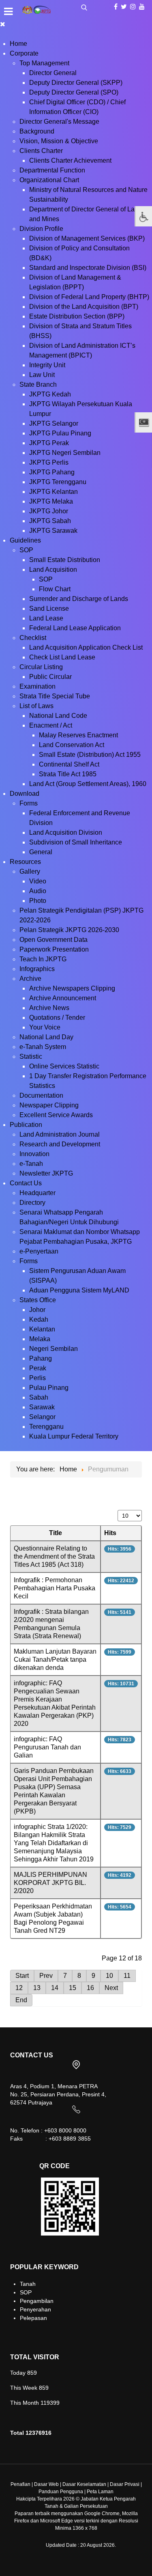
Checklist (33, 638)
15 (73, 1988)
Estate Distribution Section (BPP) (77, 316)
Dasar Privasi (125, 2484)
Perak (38, 1368)
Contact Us (26, 1183)
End (21, 2000)
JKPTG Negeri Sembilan (65, 453)
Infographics (37, 969)
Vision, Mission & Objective (59, 141)
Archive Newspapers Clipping (72, 988)
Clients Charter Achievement (70, 160)
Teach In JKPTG (43, 959)
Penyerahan (35, 2309)
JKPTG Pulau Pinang (60, 433)
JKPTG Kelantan (54, 492)
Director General (53, 73)
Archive (30, 979)
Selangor (42, 1417)
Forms (29, 803)
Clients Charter (41, 151)
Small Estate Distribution (65, 560)
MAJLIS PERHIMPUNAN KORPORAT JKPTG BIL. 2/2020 (50, 1883)
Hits (110, 1533)
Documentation (41, 1095)
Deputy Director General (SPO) (74, 92)
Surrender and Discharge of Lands (79, 599)
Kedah (39, 1319)
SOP (26, 550)
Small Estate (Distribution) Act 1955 (90, 755)
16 (90, 1988)
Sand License (49, 608)
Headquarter (37, 1193)
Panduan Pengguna (61, 2492)
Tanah (28, 2284)
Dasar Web (46, 2484)
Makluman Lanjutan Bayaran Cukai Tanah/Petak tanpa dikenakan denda (55, 1660)
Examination (37, 686)
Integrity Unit (47, 365)
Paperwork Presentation (54, 949)
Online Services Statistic (64, 1066)
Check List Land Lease (62, 657)
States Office (38, 1300)
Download (25, 794)
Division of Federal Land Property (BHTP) (89, 297)
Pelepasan (33, 2318)
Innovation (34, 1154)
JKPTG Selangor (54, 423)
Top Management (44, 63)
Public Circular (50, 677)
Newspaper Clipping (49, 1105)
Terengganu (46, 1427)
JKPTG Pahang (52, 472)
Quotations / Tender (57, 1018)
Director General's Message (59, 122)
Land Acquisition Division (66, 832)
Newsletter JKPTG (46, 1173)
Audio (38, 891)
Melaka (40, 1339)
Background (37, 131)
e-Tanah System (43, 1047)
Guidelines (25, 540)
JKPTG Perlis (49, 462)
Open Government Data (54, 940)
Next (111, 1988)
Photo (38, 901)
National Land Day (46, 1037)
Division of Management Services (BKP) (87, 238)
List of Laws (36, 706)
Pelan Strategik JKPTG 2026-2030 (69, 930)
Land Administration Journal (60, 1134)
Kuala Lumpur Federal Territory (74, 1436)
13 (37, 1988)
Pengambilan (37, 2301)
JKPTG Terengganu (58, 482)
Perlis (37, 1378)
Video (38, 881)
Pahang (41, 1358)
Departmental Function (52, 170)
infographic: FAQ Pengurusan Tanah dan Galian (47, 1747)
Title (56, 1533)
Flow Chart (55, 589)
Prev (46, 1976)
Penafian (20, 2484)
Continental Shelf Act (69, 764)
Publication (26, 1125)
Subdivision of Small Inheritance (76, 842)
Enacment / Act (51, 725)
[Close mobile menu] (3, 24)
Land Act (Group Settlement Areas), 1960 (88, 784)
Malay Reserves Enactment (78, 735)
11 (127, 1976)
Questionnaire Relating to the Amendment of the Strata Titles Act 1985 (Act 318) (54, 1556)
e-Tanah (31, 1164)
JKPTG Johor (49, 511)
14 (55, 1988)
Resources (25, 862)
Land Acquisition (53, 570)
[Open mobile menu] (8, 11)
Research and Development (60, 1144)
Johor (37, 1310)
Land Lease (46, 618)
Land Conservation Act (72, 745)
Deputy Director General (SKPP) (76, 83)
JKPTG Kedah (50, 394)
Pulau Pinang (49, 1388)
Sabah (39, 1397)
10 (109, 1976)
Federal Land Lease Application (75, 628)
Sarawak (42, 1407)
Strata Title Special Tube (55, 696)
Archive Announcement (63, 998)
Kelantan (42, 1329)
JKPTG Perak (49, 443)
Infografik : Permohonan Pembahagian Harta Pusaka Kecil (55, 1588)
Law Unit (42, 375)
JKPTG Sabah (50, 521)
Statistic (31, 1056)
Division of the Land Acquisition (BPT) (84, 307)
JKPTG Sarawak (53, 531)
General (41, 852)
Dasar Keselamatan (84, 2484)
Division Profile (41, 229)
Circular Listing (41, 667)
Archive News (49, 1008)
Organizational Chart (49, 180)
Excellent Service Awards (56, 1115)
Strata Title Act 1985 (68, 774)
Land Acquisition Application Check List (86, 647)
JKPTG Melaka (51, 501)
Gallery (30, 871)
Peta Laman (100, 2492)
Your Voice (45, 1027)
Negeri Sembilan (54, 1349)
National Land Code (58, 716)
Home (18, 44)
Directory (32, 1203)
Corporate (24, 53)
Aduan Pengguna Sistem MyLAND (79, 1290)
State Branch (38, 384)
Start (22, 1976)
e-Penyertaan (39, 1251)
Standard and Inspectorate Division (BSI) (88, 268)
